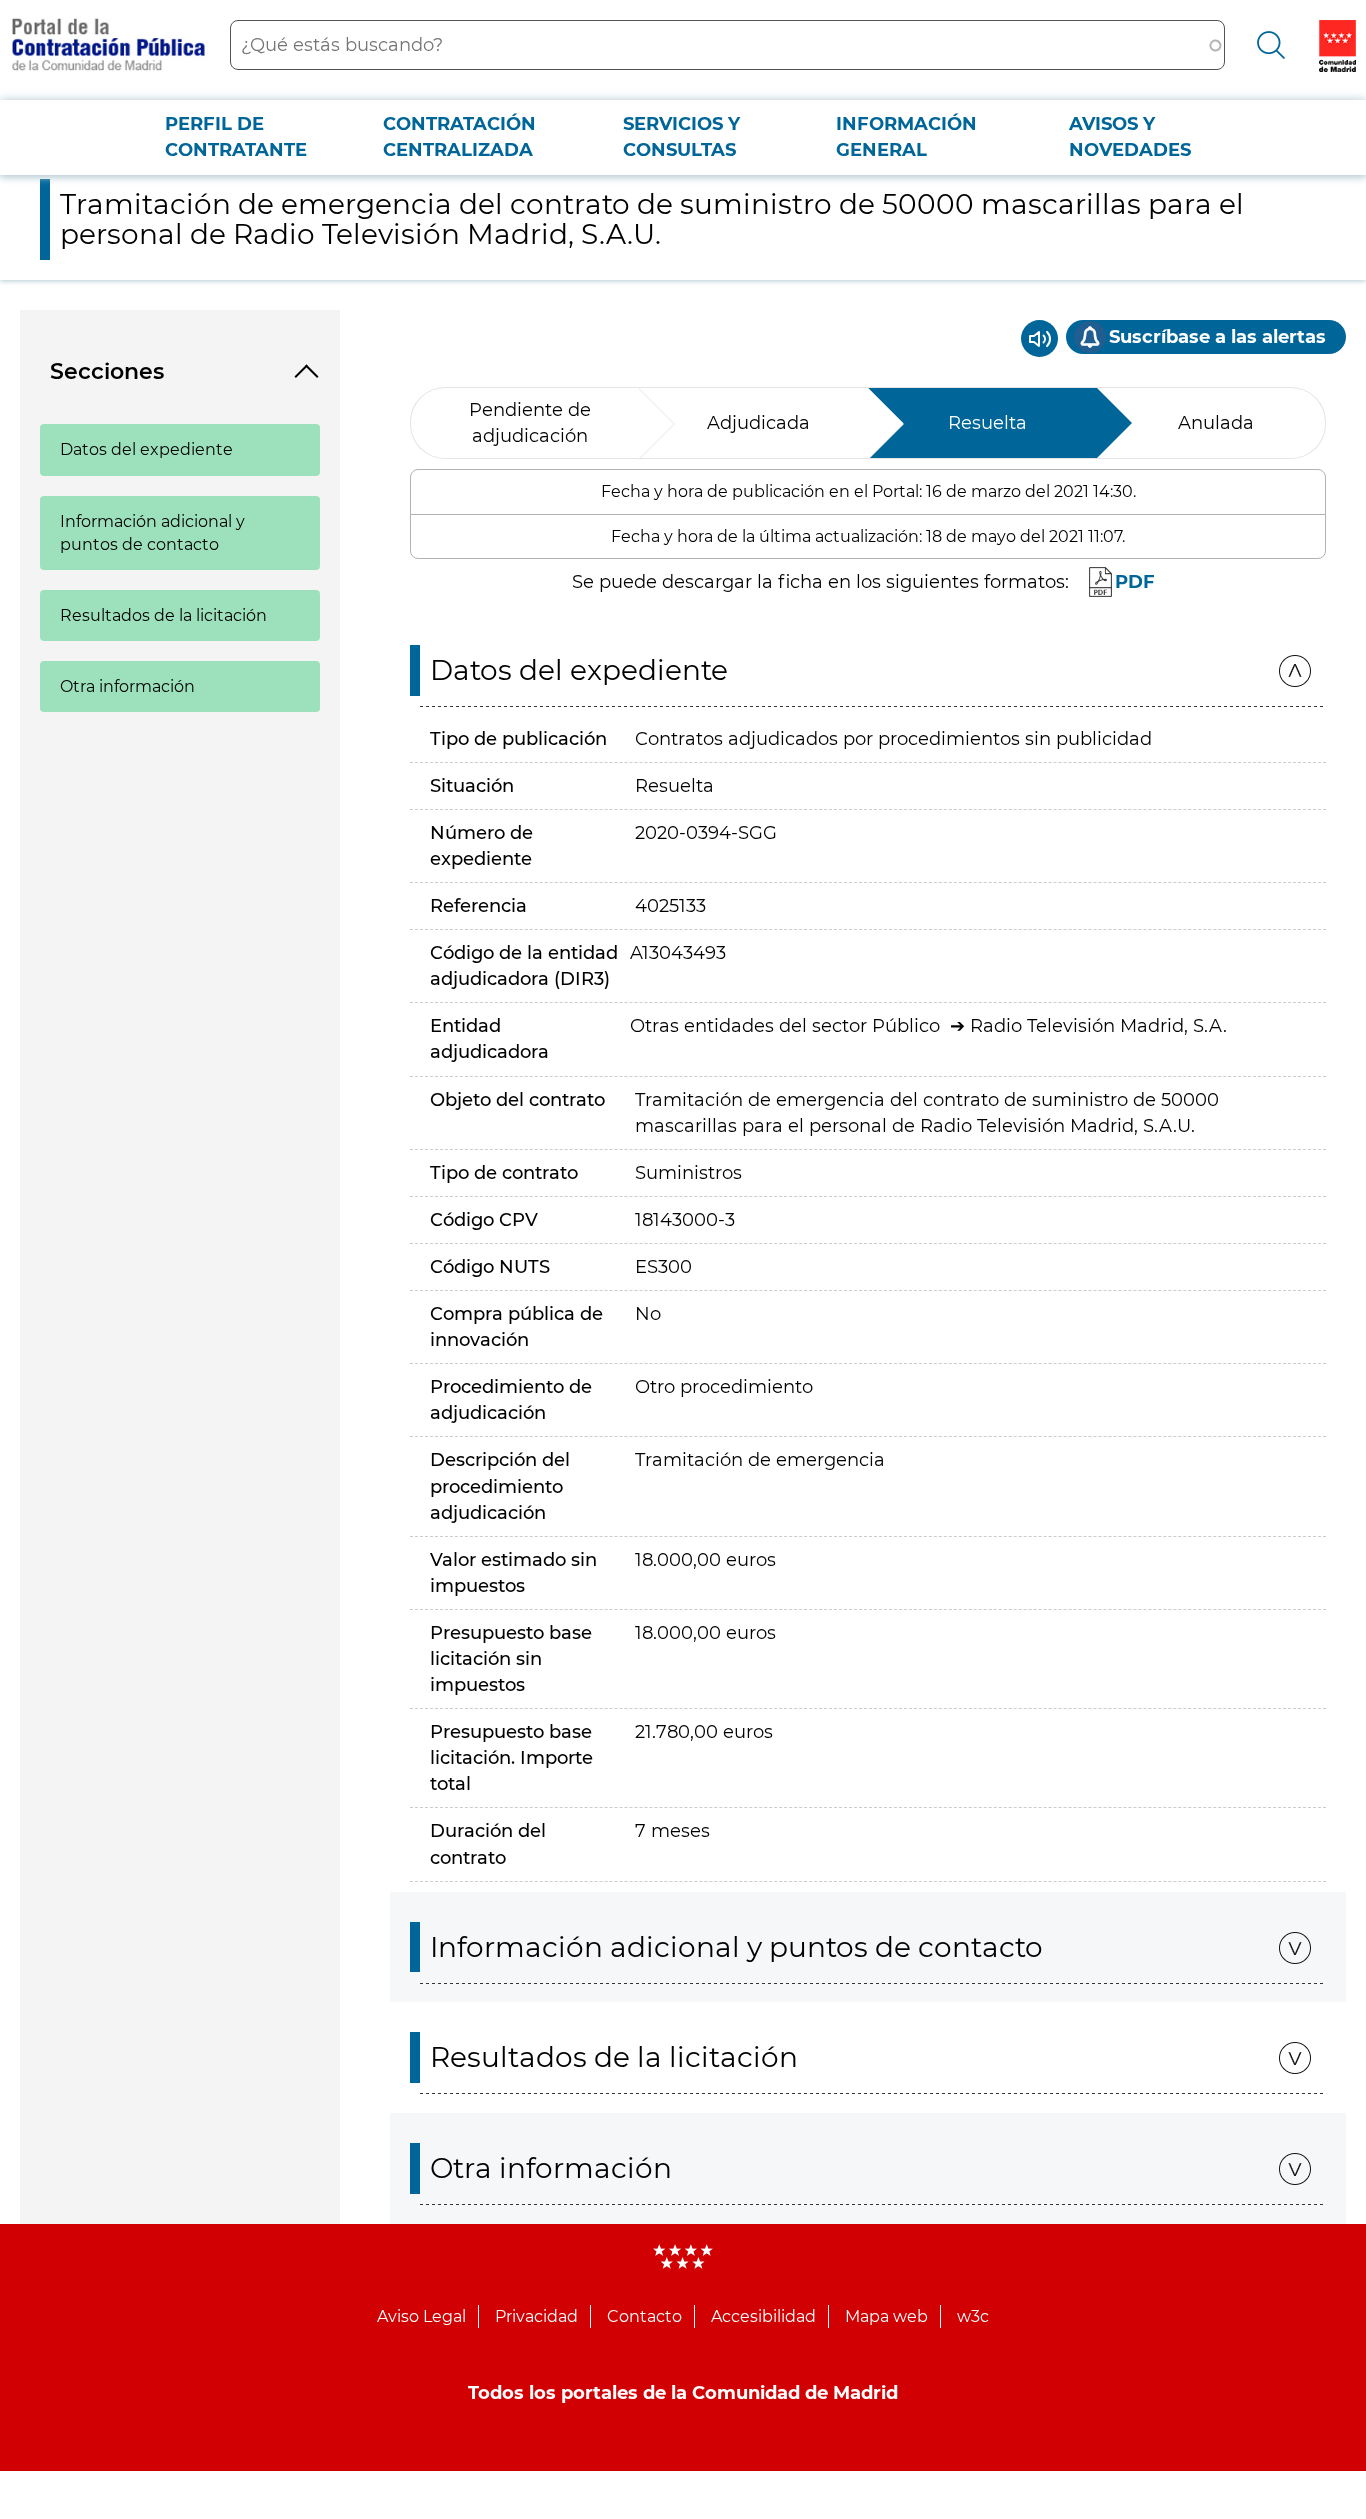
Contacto (644, 2316)
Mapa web (886, 2316)
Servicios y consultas (681, 137)
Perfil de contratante (236, 137)
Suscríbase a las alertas (1217, 337)
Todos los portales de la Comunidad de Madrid (683, 2393)
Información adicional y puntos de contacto (152, 533)
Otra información (127, 686)
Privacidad (536, 2316)
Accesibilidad (763, 2316)
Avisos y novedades (1130, 137)
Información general (906, 137)
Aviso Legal (421, 2316)
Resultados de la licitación (163, 615)
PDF (1135, 582)
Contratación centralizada (459, 137)
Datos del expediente (146, 449)
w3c (973, 2316)
